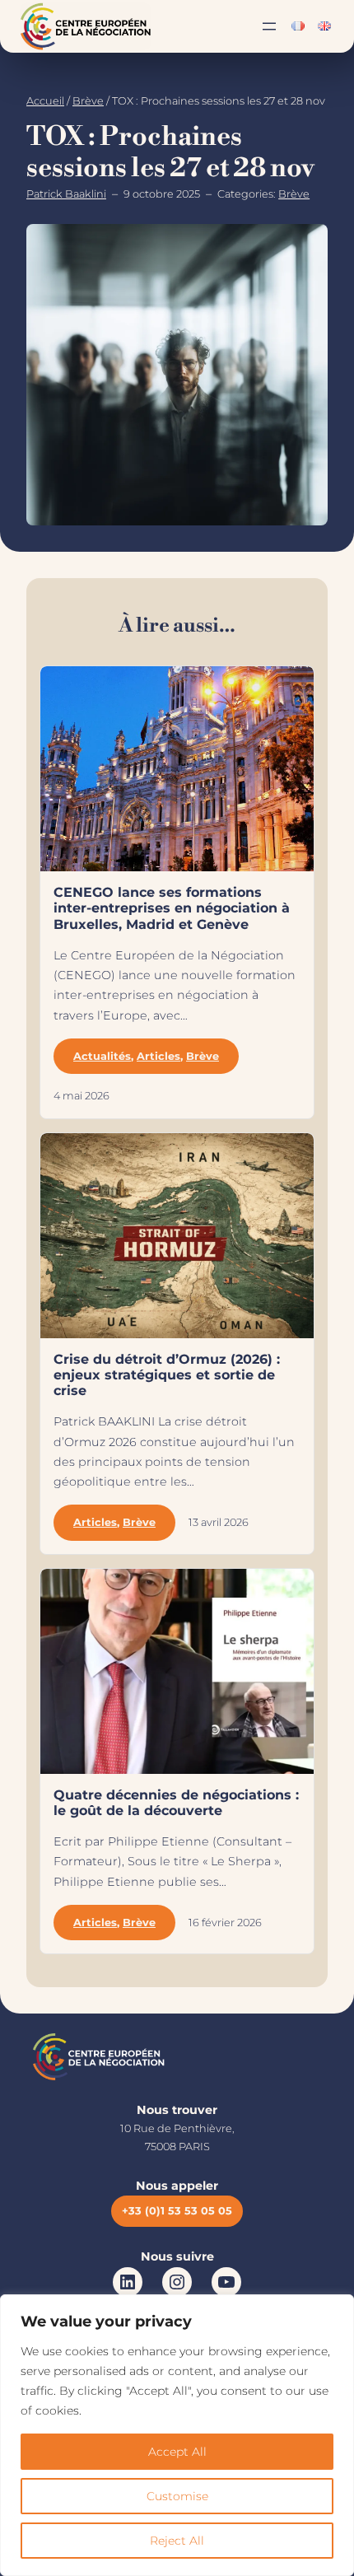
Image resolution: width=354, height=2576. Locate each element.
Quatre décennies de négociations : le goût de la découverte (176, 1803)
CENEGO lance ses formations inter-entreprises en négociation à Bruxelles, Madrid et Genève (172, 908)
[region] (177, 2435)
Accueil (45, 101)
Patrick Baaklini (66, 194)
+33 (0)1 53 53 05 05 (177, 2211)
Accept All (177, 2452)
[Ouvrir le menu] (269, 26)
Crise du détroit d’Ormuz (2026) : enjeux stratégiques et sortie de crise (167, 1375)
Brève (88, 101)
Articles (158, 1056)
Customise (177, 2496)
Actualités (102, 1056)
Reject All (177, 2541)
